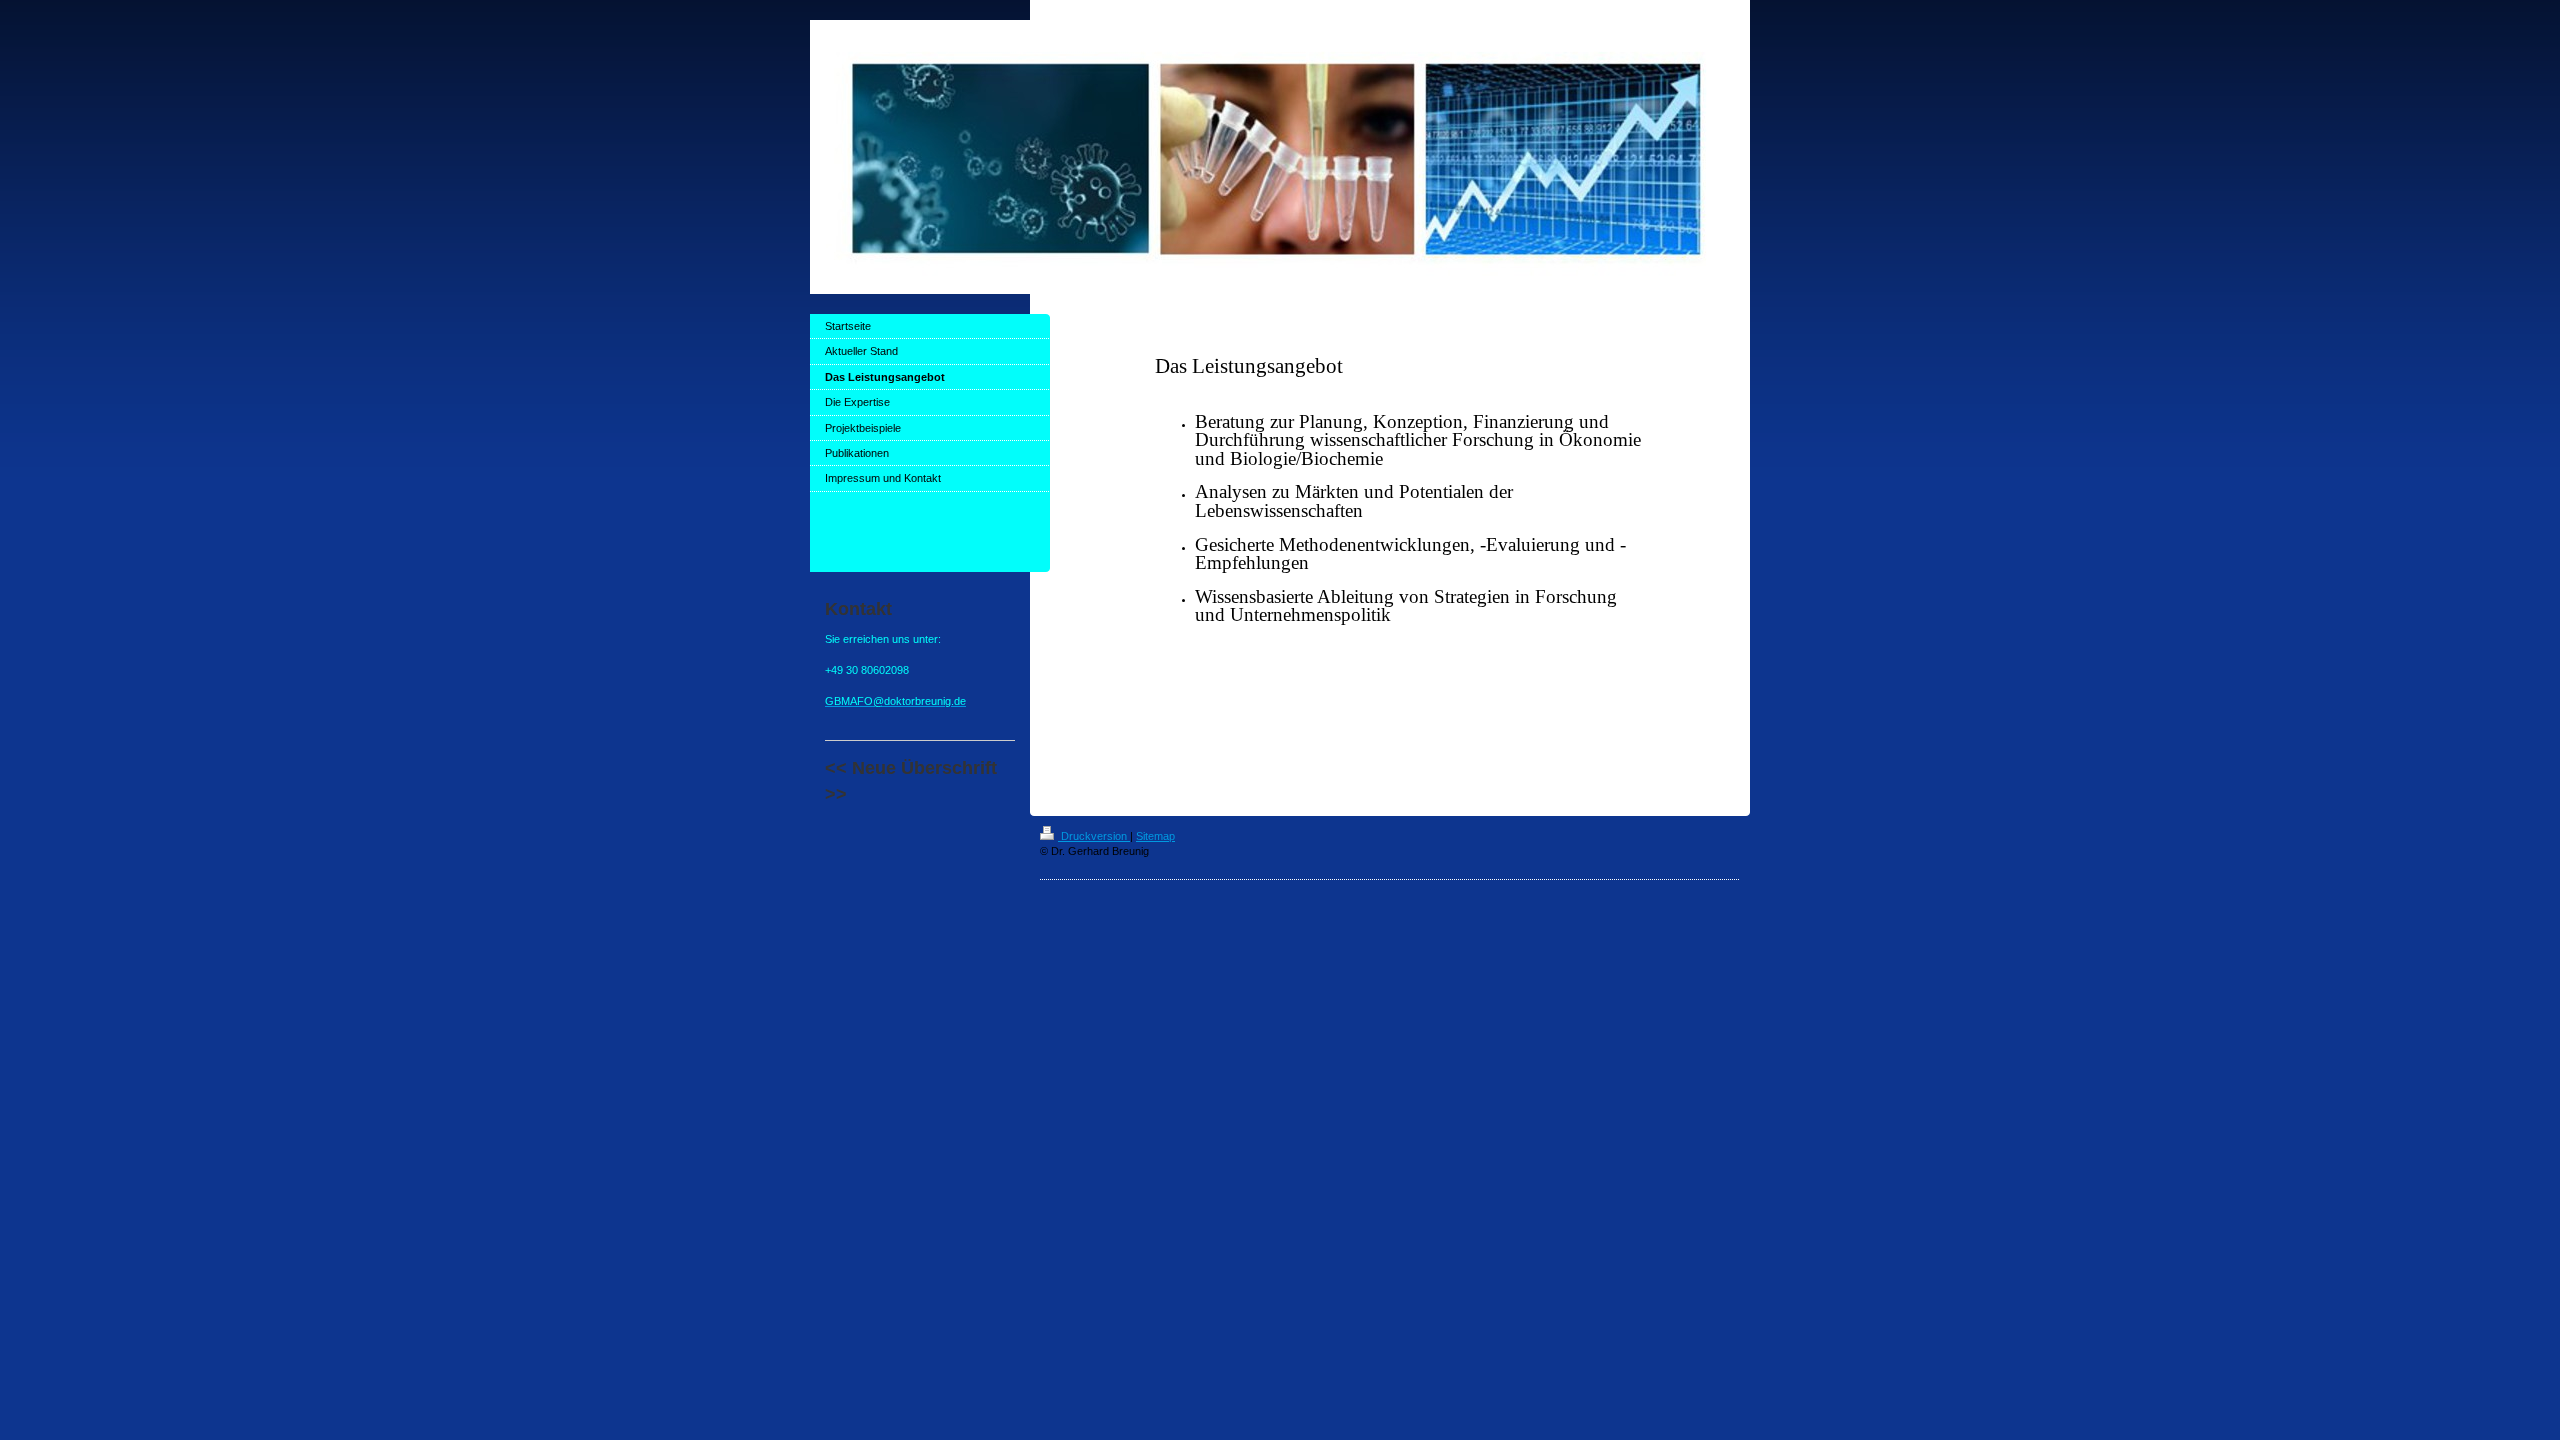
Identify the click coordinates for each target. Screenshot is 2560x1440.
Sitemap (1155, 836)
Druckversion (1094, 836)
